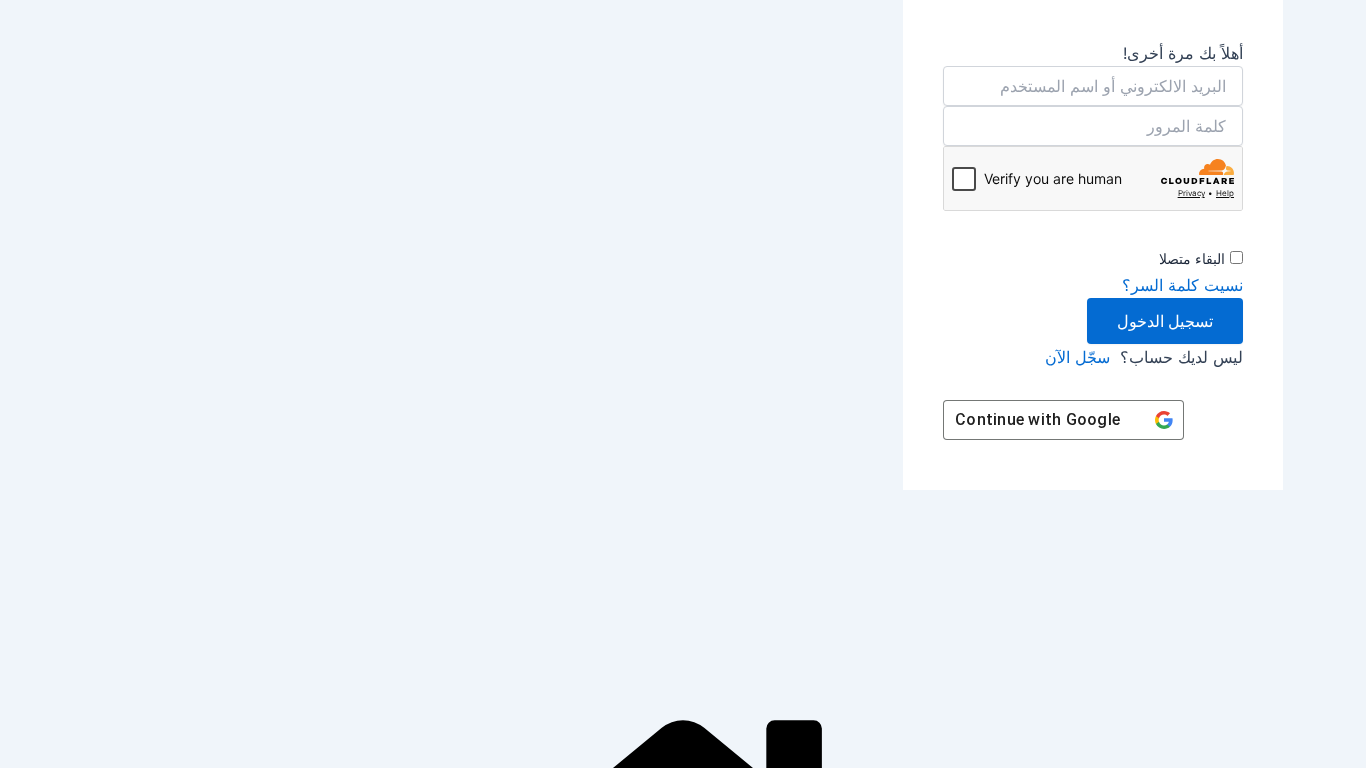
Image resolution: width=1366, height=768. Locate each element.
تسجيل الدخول (1165, 321)
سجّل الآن (1077, 357)
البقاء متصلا (1192, 258)
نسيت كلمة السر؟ (1182, 285)
